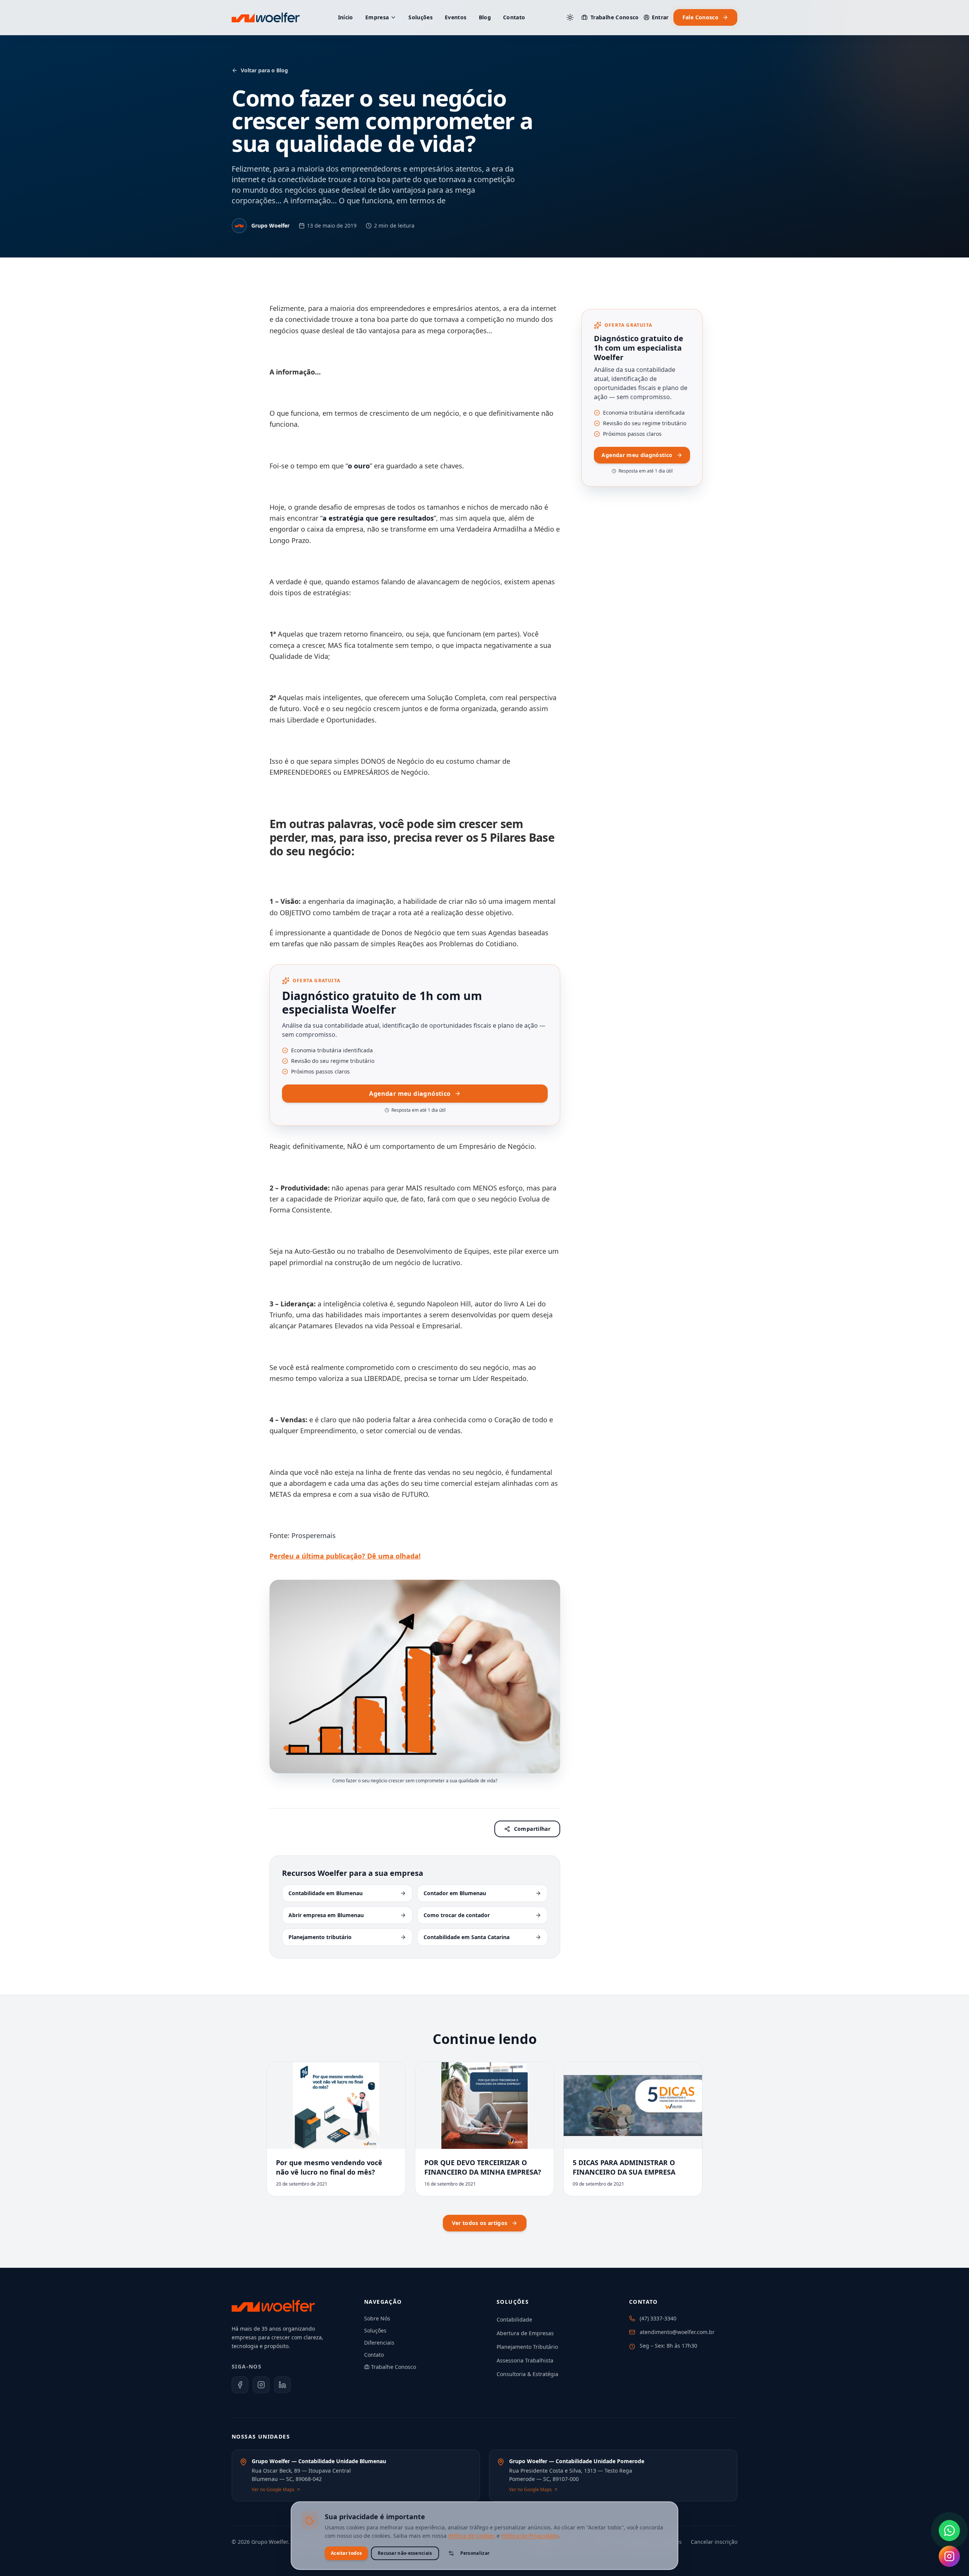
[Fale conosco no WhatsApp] (949, 2531)
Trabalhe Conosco (615, 17)
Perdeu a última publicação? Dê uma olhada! (345, 1556)
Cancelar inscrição (714, 2542)
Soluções (421, 17)
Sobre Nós (377, 2318)
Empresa (377, 17)
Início (346, 17)
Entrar (660, 17)
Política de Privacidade (530, 2536)
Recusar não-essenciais (405, 2553)
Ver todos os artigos (480, 2223)
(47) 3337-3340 (658, 2318)
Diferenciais (379, 2343)
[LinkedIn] (282, 2385)
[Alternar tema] (570, 17)
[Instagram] (261, 2385)
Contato (514, 17)
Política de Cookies (472, 2536)
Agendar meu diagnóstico (410, 1094)
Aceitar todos (346, 2553)
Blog (485, 17)
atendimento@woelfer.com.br (677, 2332)
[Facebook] (240, 2385)
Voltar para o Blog (264, 70)
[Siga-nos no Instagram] (949, 2556)
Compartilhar (532, 1829)
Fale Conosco (700, 17)
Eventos (456, 17)
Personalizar (475, 2553)
